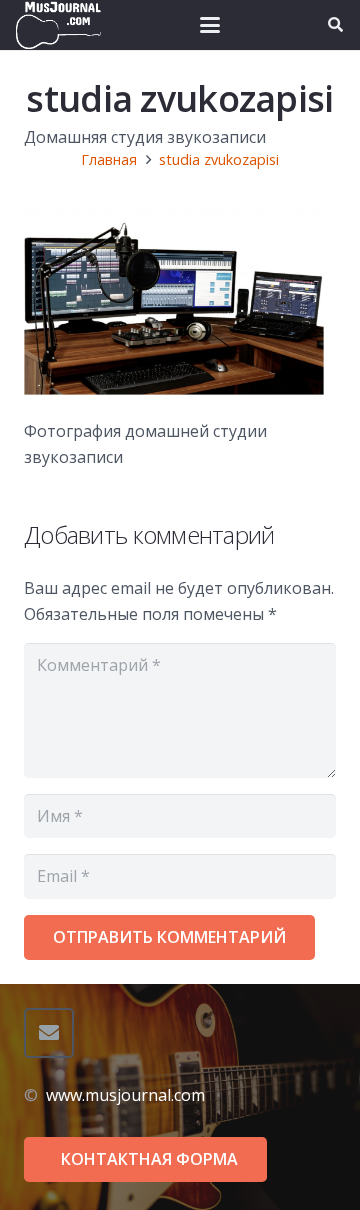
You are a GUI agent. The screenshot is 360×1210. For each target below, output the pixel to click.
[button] (210, 25)
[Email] (49, 1033)
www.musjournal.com (125, 1095)
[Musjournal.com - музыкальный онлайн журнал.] (58, 25)
